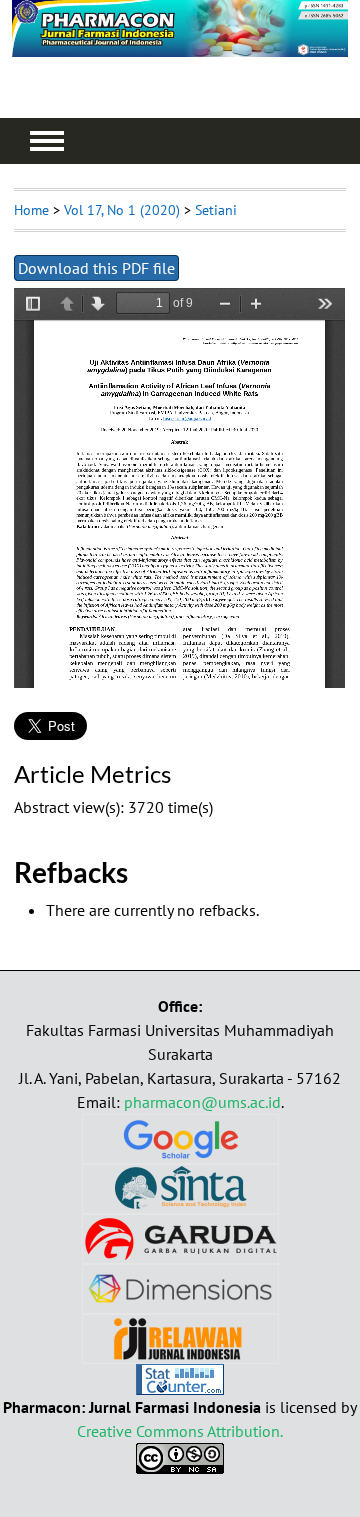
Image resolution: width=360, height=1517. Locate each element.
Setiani (216, 210)
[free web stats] (180, 1389)
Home (31, 210)
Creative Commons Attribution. (180, 1431)
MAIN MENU (47, 141)
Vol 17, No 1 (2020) (122, 210)
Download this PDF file (96, 268)
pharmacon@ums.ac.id (202, 1102)
